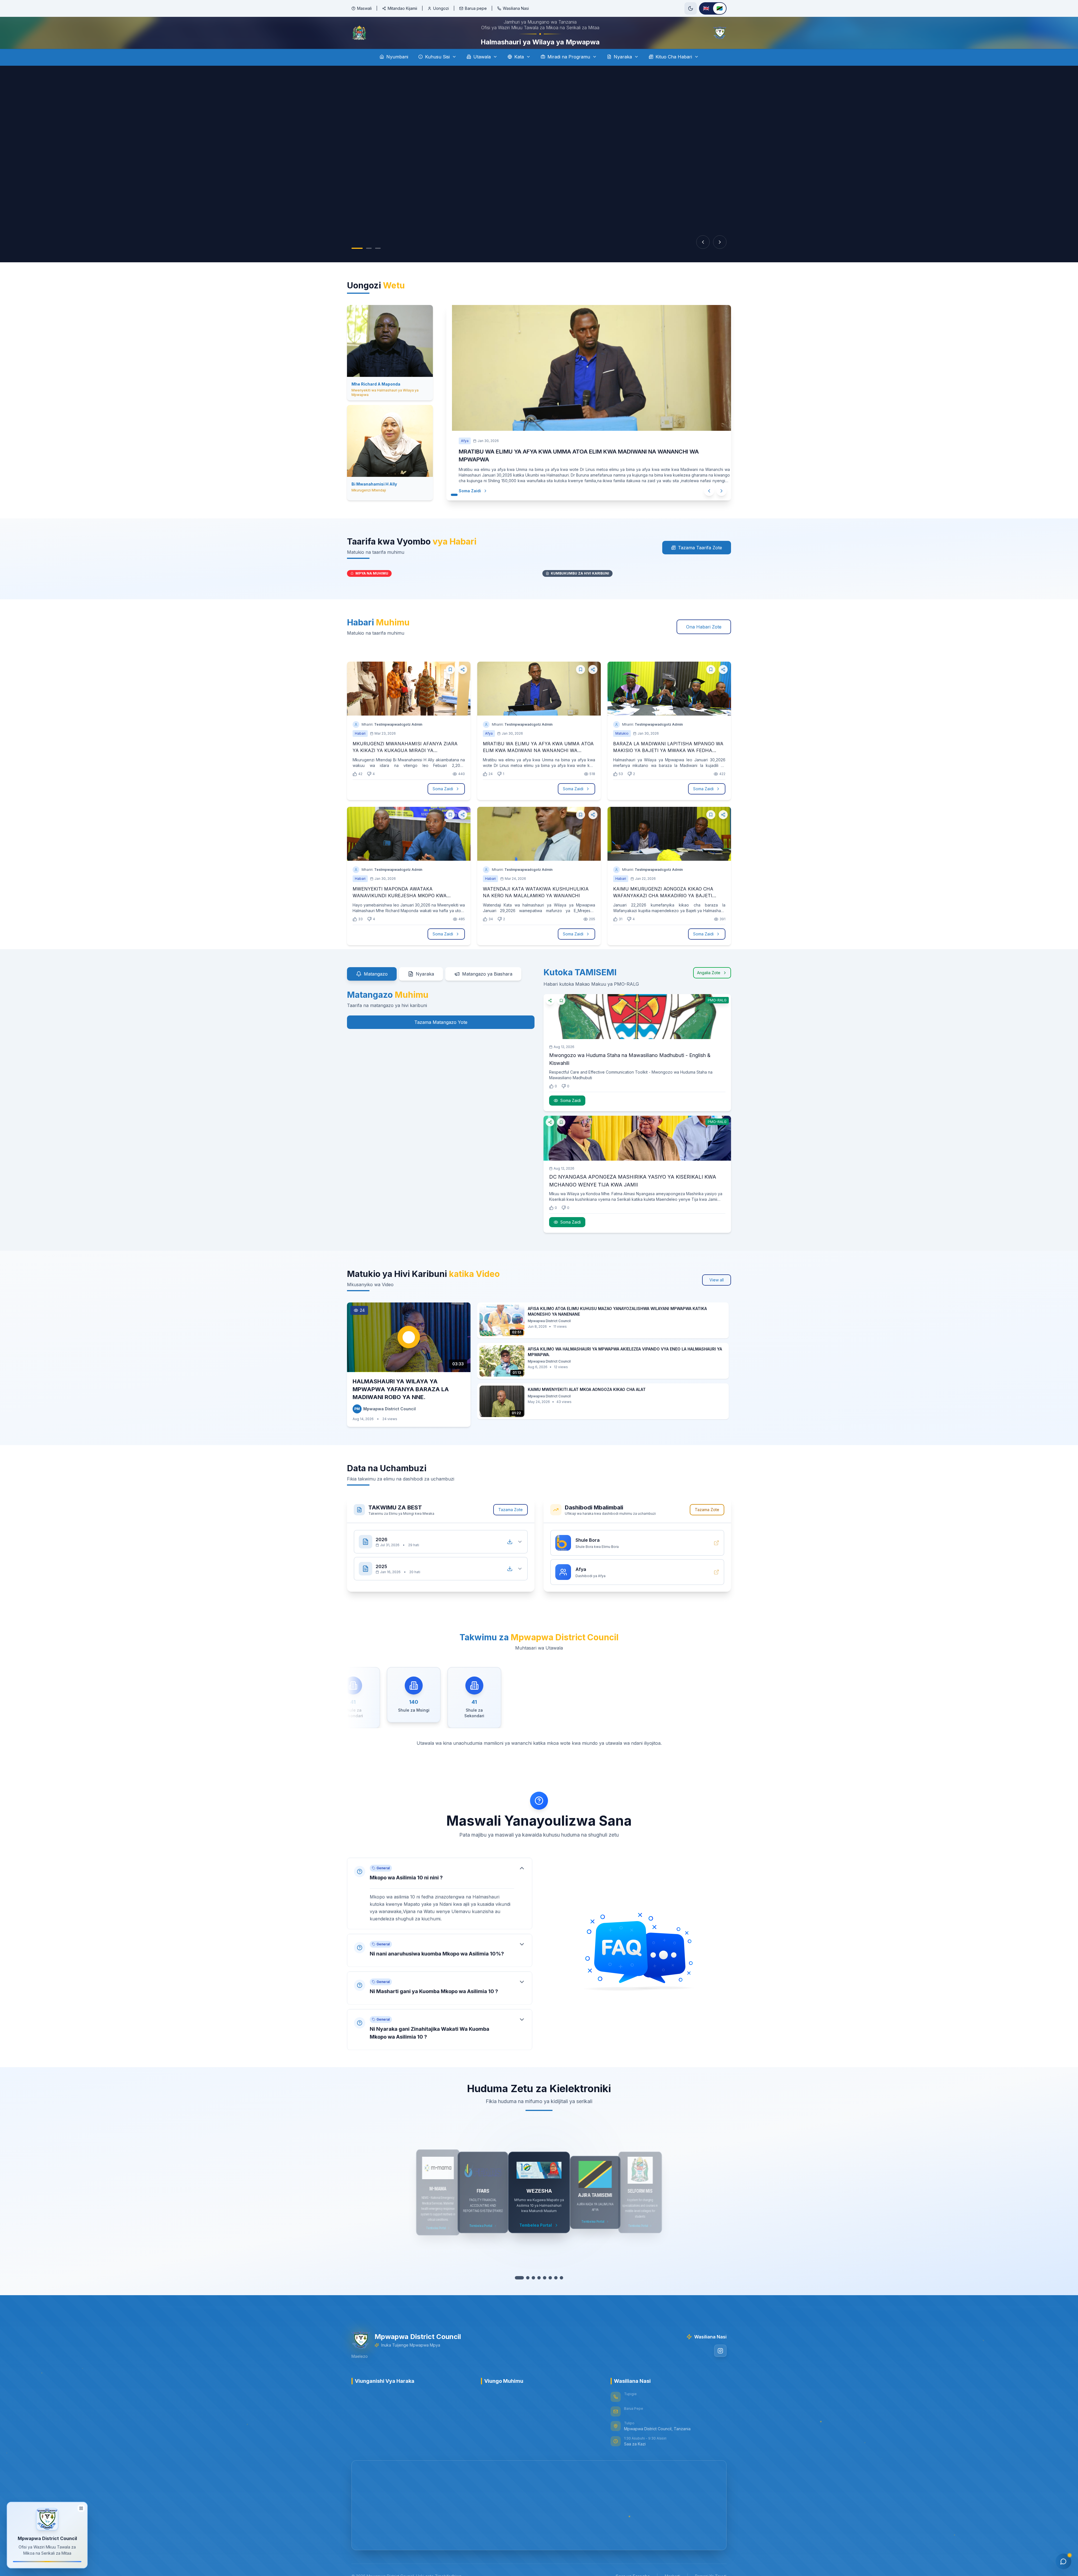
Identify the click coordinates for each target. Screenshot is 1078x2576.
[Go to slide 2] (369, 264)
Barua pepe (476, 8)
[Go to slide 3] (378, 264)
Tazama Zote (511, 1525)
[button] (440, 1909)
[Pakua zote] (510, 1557)
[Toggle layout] (81, 2507)
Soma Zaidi (470, 506)
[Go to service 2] (525, 2293)
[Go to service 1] (519, 2293)
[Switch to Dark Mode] (691, 8)
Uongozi (441, 8)
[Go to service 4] (536, 2293)
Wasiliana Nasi (516, 8)
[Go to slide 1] (357, 264)
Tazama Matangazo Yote (441, 1038)
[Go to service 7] (553, 2293)
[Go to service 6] (547, 2293)
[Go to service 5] (542, 2293)
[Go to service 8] (559, 2293)
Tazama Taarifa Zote (700, 563)
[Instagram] (720, 2367)
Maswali (364, 8)
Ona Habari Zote (704, 643)
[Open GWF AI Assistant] (1063, 2561)
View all (717, 1296)
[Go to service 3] (531, 2293)
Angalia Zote (709, 988)
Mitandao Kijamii (402, 8)
